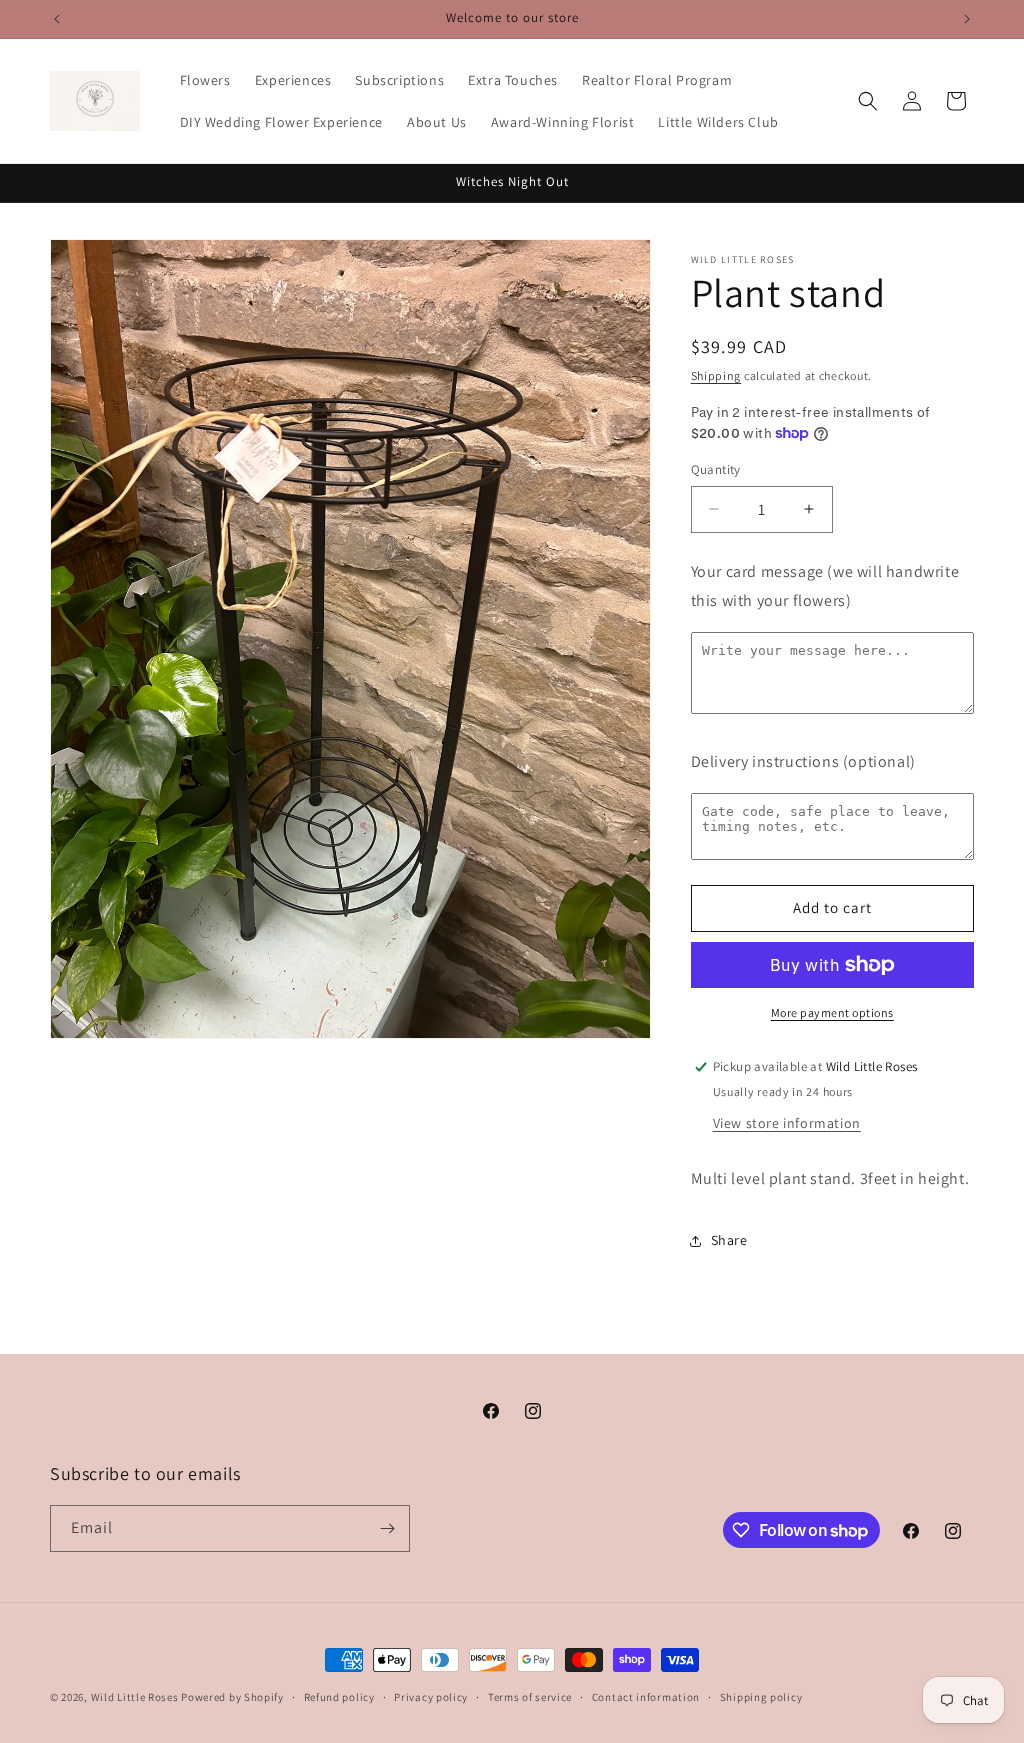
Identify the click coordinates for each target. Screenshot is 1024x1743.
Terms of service (530, 1697)
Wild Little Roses (135, 1697)
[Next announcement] (967, 19)
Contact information (646, 1697)
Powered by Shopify (232, 1697)
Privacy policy (431, 1697)
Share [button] (729, 1240)
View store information (787, 1123)
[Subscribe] (387, 1528)
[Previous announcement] (57, 19)
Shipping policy (761, 1697)
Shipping (716, 375)
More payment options (832, 1012)
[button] (868, 101)
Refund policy (339, 1697)
